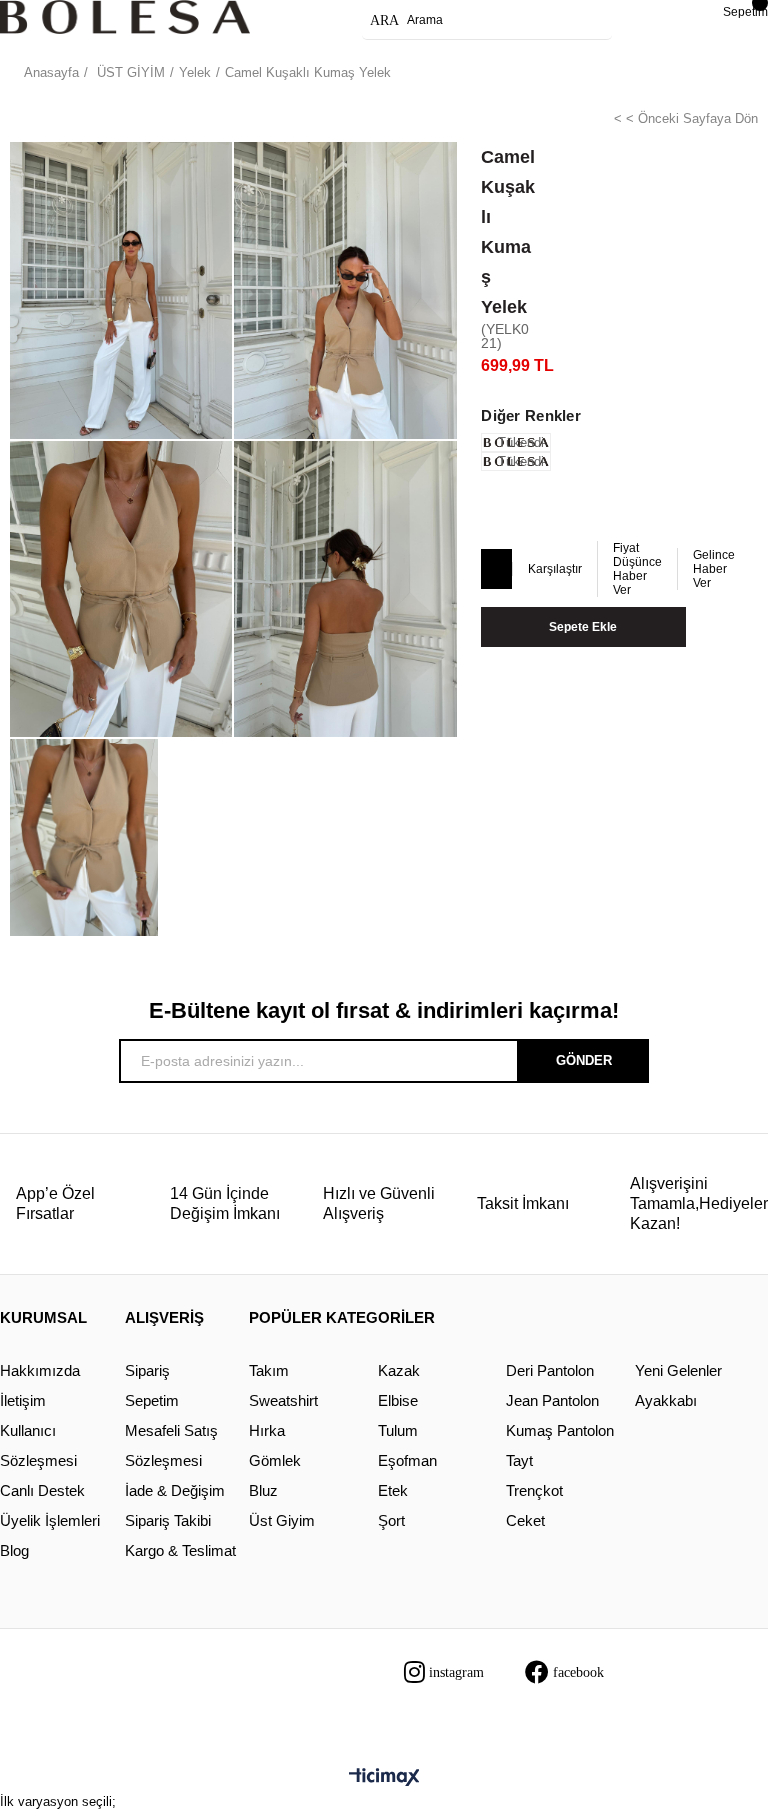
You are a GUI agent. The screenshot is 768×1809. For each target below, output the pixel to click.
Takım (269, 1370)
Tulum (398, 1430)
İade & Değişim (175, 1490)
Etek (393, 1490)
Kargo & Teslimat (180, 1550)
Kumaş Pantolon (560, 1430)
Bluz (263, 1490)
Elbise (398, 1400)
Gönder (584, 1060)
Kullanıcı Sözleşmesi (38, 1445)
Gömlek (275, 1460)
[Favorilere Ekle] (496, 570)
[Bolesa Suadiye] (125, 17)
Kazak (399, 1370)
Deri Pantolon (550, 1370)
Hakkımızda (40, 1370)
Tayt (519, 1460)
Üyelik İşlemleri (50, 1520)
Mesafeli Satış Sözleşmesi (171, 1445)
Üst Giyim (282, 1520)
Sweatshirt (283, 1400)
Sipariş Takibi (168, 1520)
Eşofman (407, 1460)
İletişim (23, 1400)
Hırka (267, 1430)
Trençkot (534, 1490)
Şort (391, 1520)
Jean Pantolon (552, 1400)
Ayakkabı (666, 1400)
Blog (14, 1550)
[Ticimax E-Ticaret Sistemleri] (384, 1778)
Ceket (525, 1520)
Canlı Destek (42, 1490)
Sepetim (152, 1400)
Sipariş (147, 1370)
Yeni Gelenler (678, 1370)
